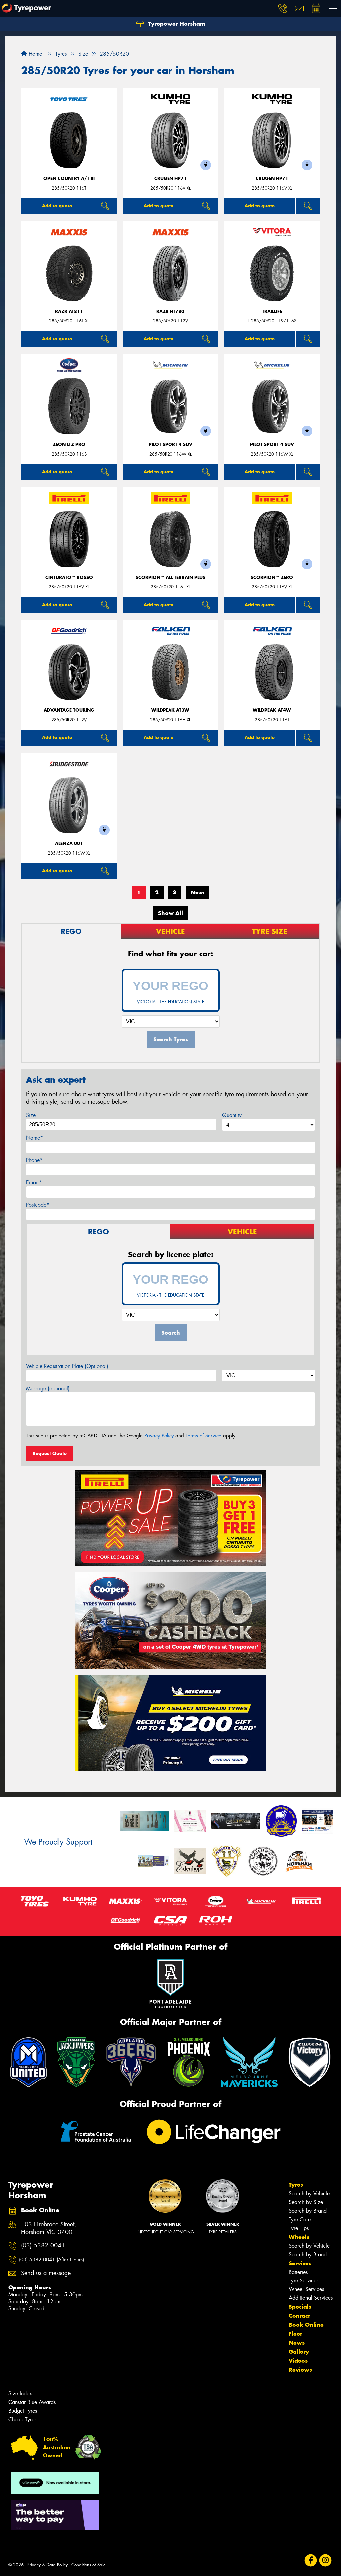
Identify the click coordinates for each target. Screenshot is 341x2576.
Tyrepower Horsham (176, 24)
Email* (34, 1183)
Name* (34, 1138)
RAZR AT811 (69, 312)
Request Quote (50, 1453)
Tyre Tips (299, 2228)
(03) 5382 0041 (43, 2245)
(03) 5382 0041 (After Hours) (51, 2260)
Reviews (300, 2370)
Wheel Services (306, 2289)
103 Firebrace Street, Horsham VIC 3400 (49, 2228)
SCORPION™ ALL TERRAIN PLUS (170, 578)
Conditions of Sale (88, 2565)
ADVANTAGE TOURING (69, 710)
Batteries (298, 2272)
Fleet (295, 2334)
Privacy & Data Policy (47, 2565)
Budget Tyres (23, 2411)
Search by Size (306, 2202)
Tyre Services (304, 2281)
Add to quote (57, 206)
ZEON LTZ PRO (69, 444)
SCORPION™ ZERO (272, 578)
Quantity (232, 1115)
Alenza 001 (69, 843)
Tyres (296, 2185)
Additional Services (311, 2298)
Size (31, 1115)
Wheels (299, 2237)
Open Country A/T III (69, 179)
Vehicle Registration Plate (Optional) (67, 1366)
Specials (300, 2307)
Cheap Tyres (22, 2419)
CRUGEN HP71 (170, 179)
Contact (299, 2316)
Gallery (299, 2352)
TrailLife (272, 312)
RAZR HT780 (170, 312)
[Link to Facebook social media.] (311, 2561)
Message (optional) (48, 1388)
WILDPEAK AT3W (170, 710)
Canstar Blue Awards (32, 2402)
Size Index (20, 2393)
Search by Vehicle (309, 2193)
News (297, 2343)
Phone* (34, 1160)
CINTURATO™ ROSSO (69, 578)
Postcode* (38, 1205)
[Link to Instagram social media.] (326, 2561)
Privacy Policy (159, 1436)
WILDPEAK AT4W (272, 710)
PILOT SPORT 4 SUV (170, 444)
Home (34, 54)
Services (300, 2263)
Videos (298, 2361)
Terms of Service (204, 1436)
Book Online (306, 2325)
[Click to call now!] (283, 8)
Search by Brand (308, 2211)
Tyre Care (300, 2219)
